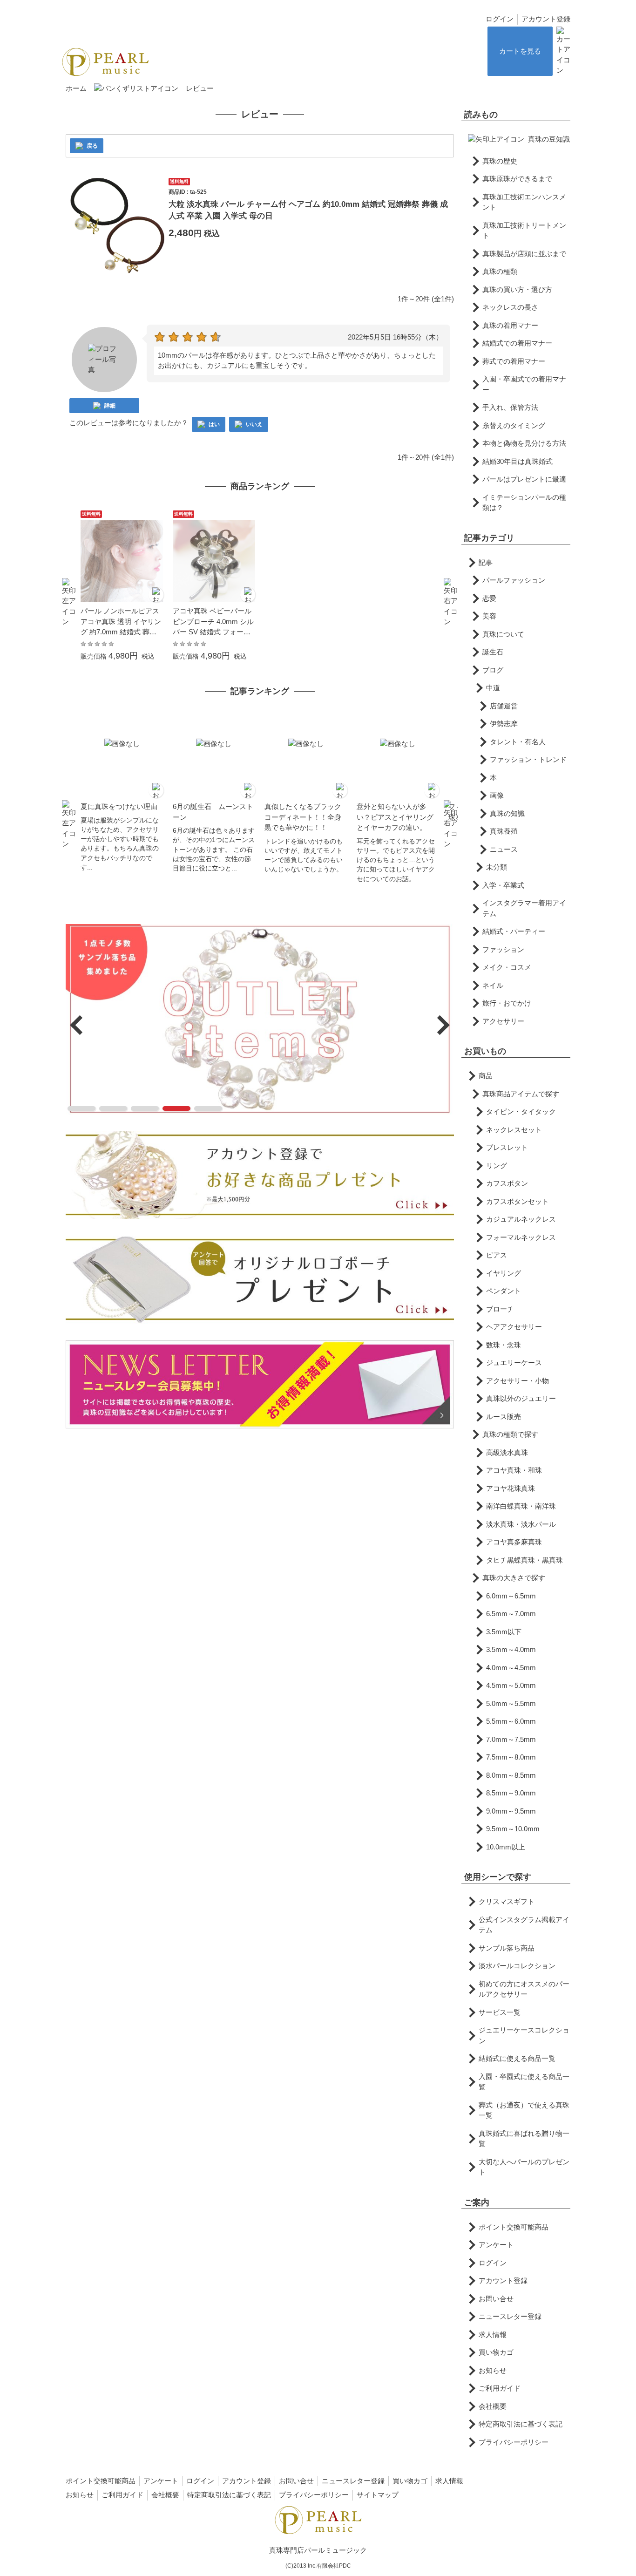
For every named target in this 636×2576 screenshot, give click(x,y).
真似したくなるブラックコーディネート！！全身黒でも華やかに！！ (303, 817)
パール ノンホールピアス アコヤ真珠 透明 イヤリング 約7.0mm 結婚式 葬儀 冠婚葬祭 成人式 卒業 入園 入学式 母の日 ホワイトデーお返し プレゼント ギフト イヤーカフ (122, 622)
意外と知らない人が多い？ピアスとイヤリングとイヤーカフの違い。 (395, 817)
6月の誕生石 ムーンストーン (213, 812)
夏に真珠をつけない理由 (119, 806)
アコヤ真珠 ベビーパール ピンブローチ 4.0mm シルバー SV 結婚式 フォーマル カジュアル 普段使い (213, 622)
